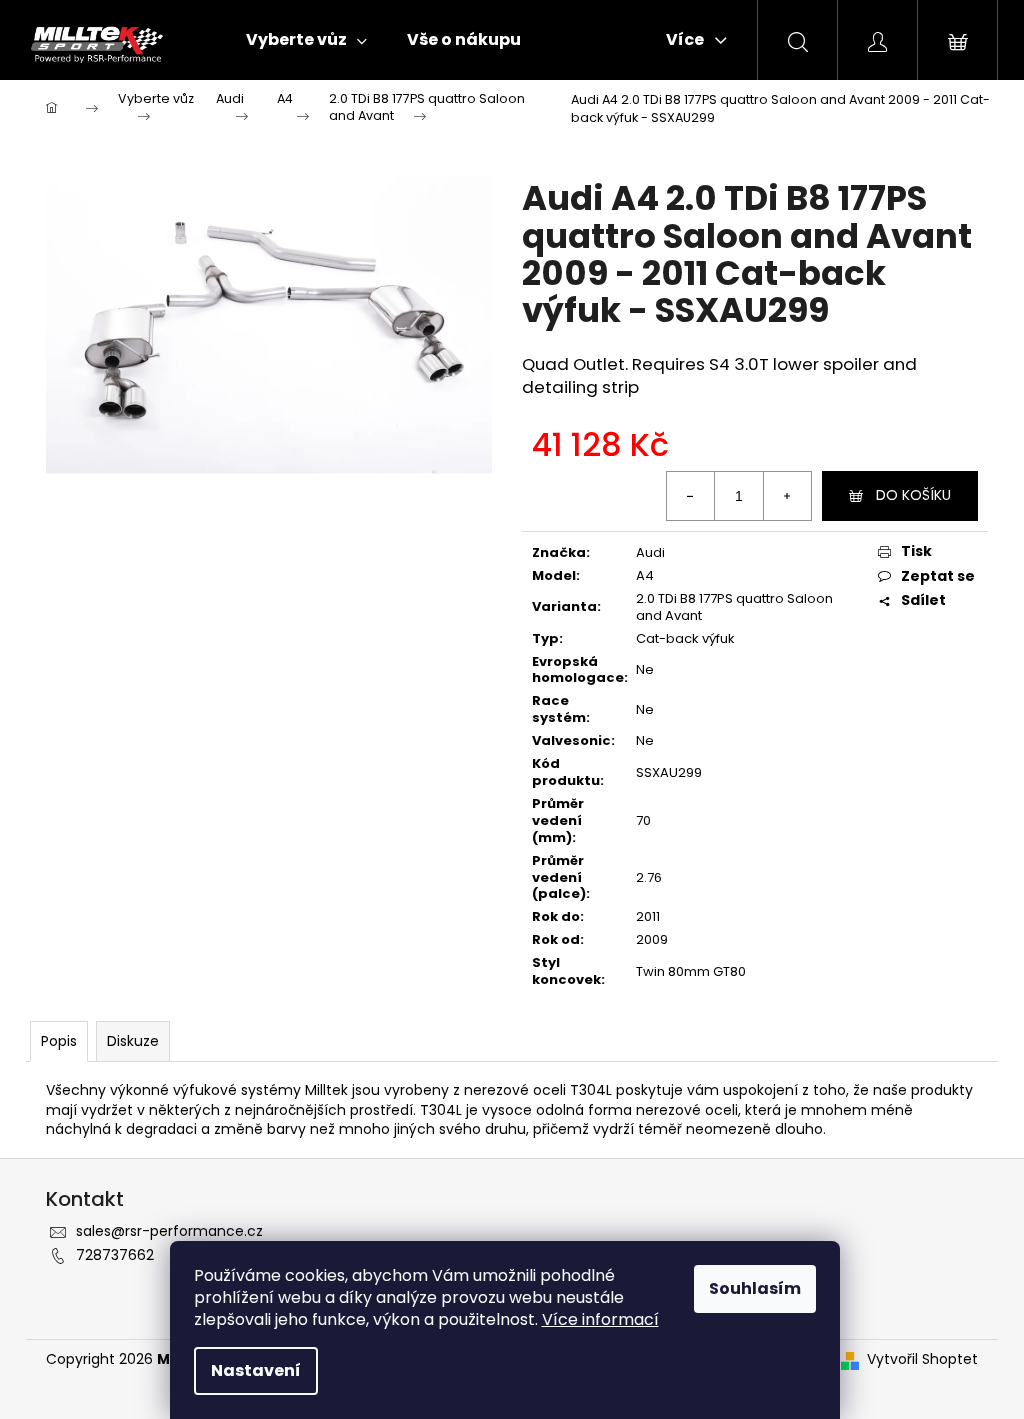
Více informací (600, 1319)
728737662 (115, 1255)
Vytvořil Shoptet (922, 1359)
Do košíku (913, 495)
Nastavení (256, 1370)
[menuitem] (306, 40)
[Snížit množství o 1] (691, 496)
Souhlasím (755, 1288)
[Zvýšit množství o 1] (787, 496)
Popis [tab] (59, 1041)
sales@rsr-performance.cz (169, 1231)
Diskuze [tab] (133, 1041)
